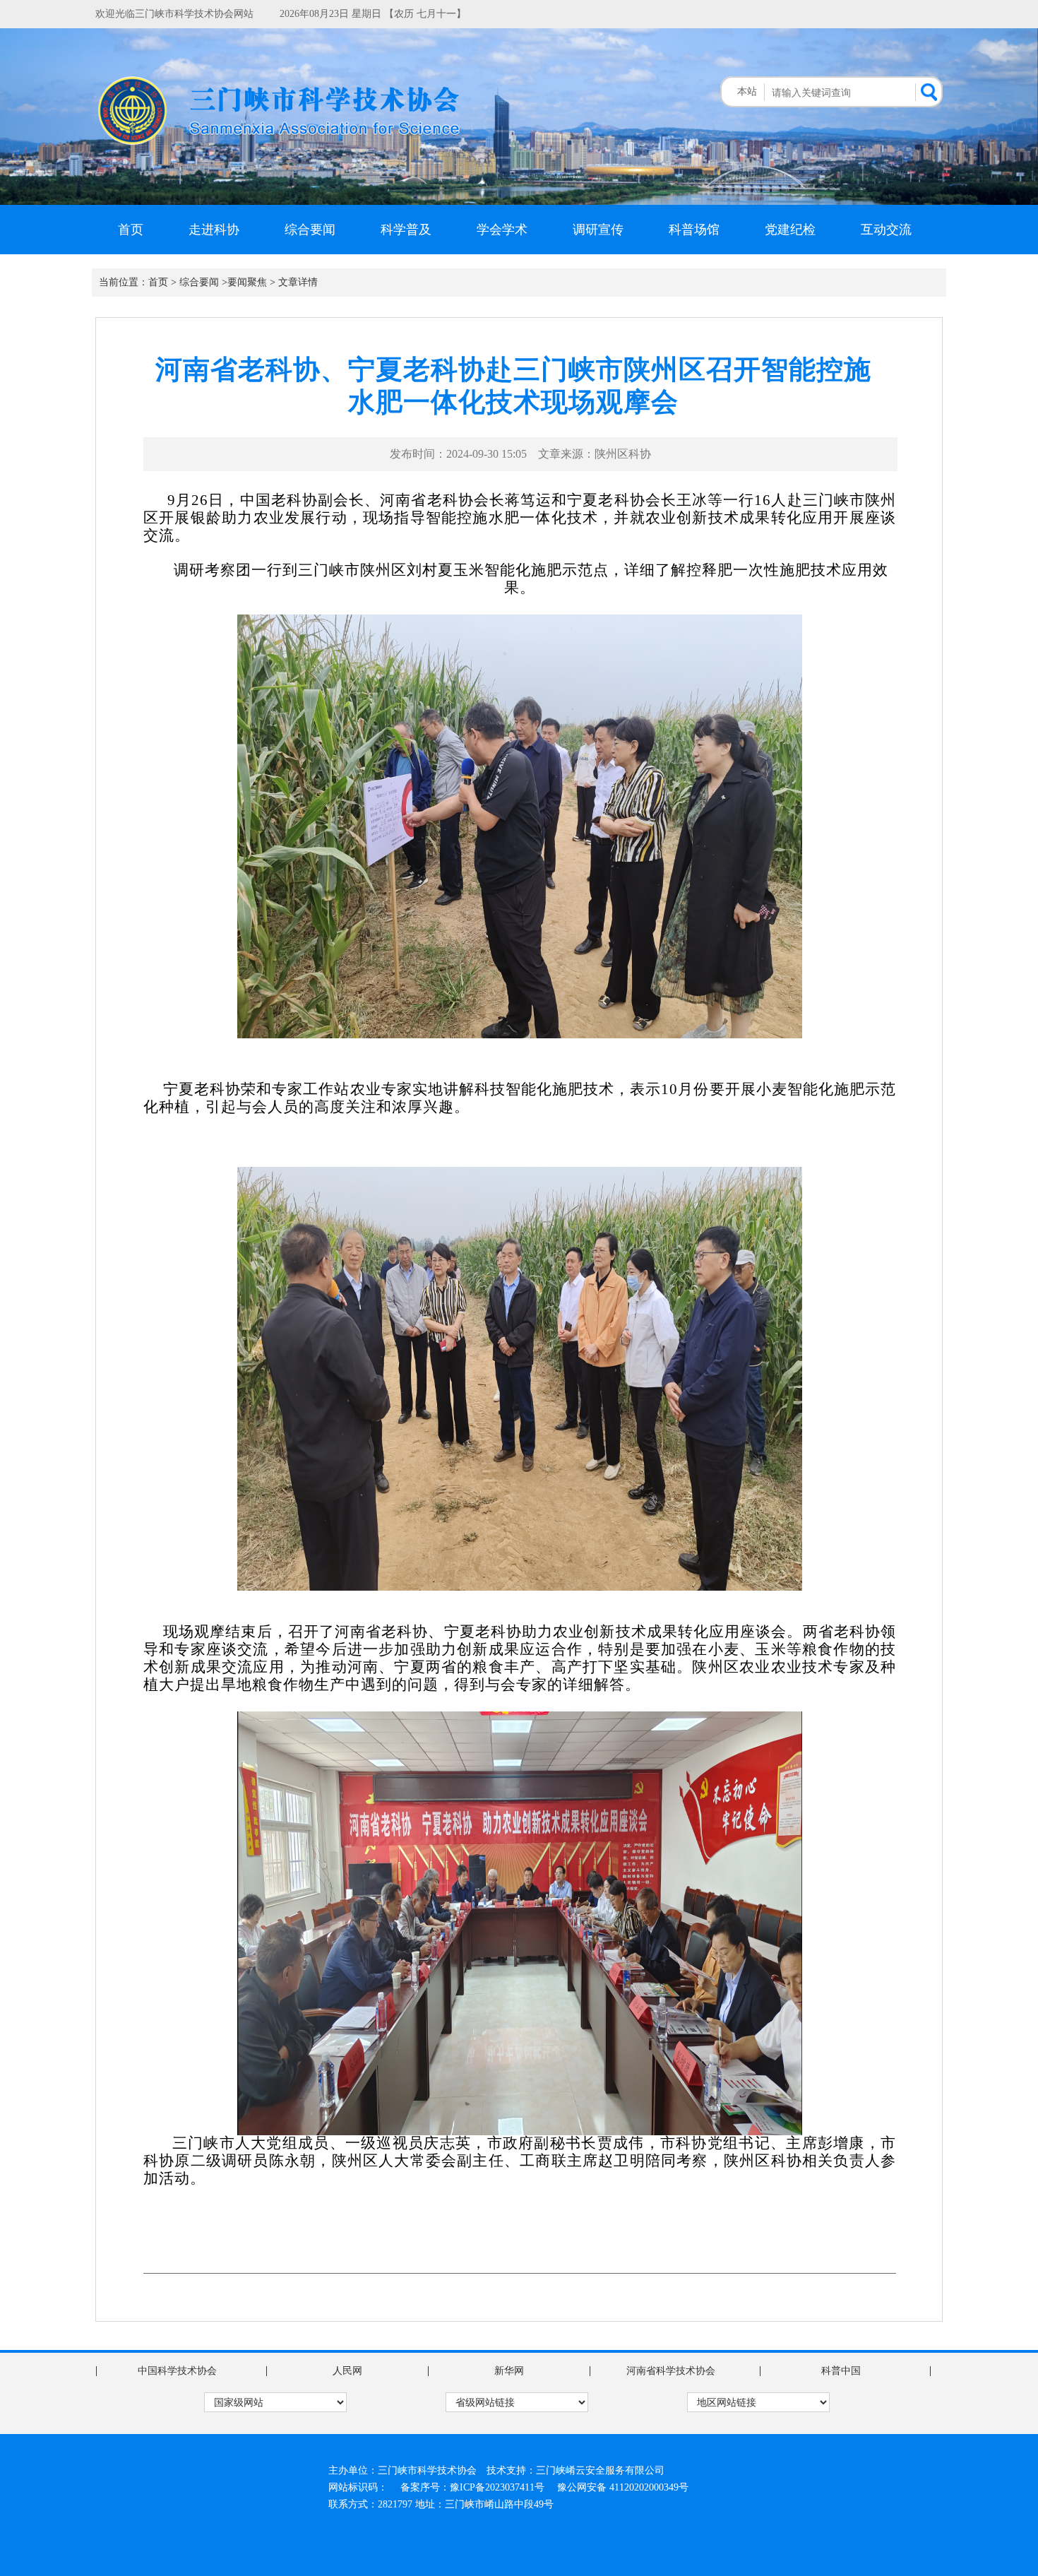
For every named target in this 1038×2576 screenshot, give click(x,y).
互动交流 (886, 230)
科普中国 (841, 2371)
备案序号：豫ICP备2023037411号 (472, 2487)
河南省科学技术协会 (671, 2371)
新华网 (509, 2371)
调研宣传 (598, 230)
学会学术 (502, 230)
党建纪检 (790, 230)
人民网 (347, 2371)
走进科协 (214, 230)
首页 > (162, 282)
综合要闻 (310, 230)
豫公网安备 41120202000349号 (623, 2487)
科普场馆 (694, 230)
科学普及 (406, 230)
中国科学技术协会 (177, 2371)
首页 (131, 230)
